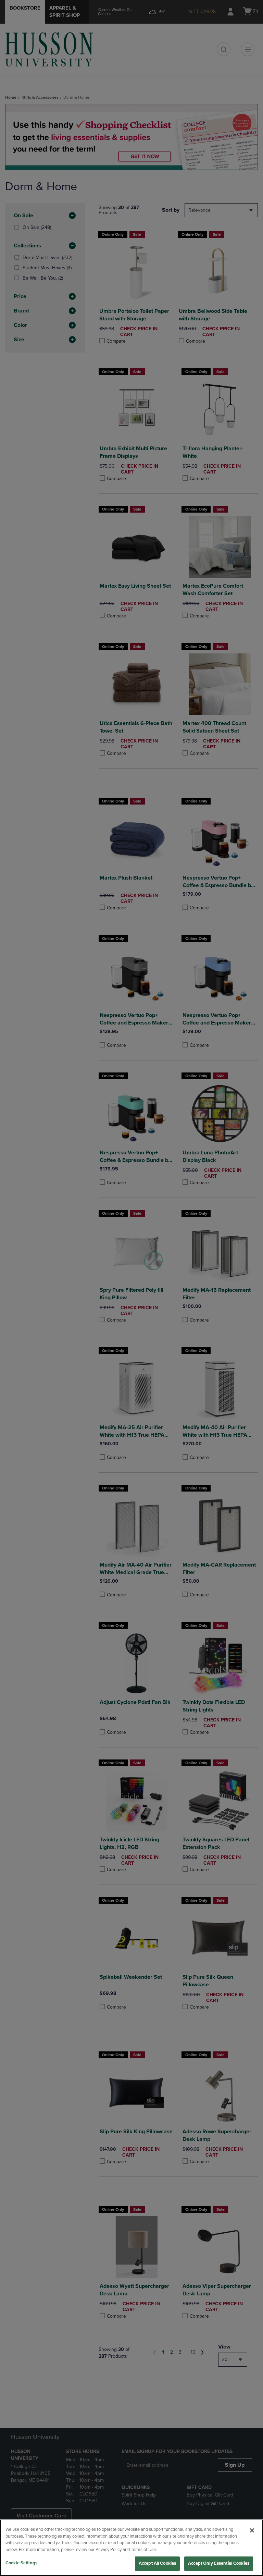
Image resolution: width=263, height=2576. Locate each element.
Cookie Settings (21, 2563)
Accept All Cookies (157, 2563)
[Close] (252, 2530)
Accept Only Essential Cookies (219, 2563)
